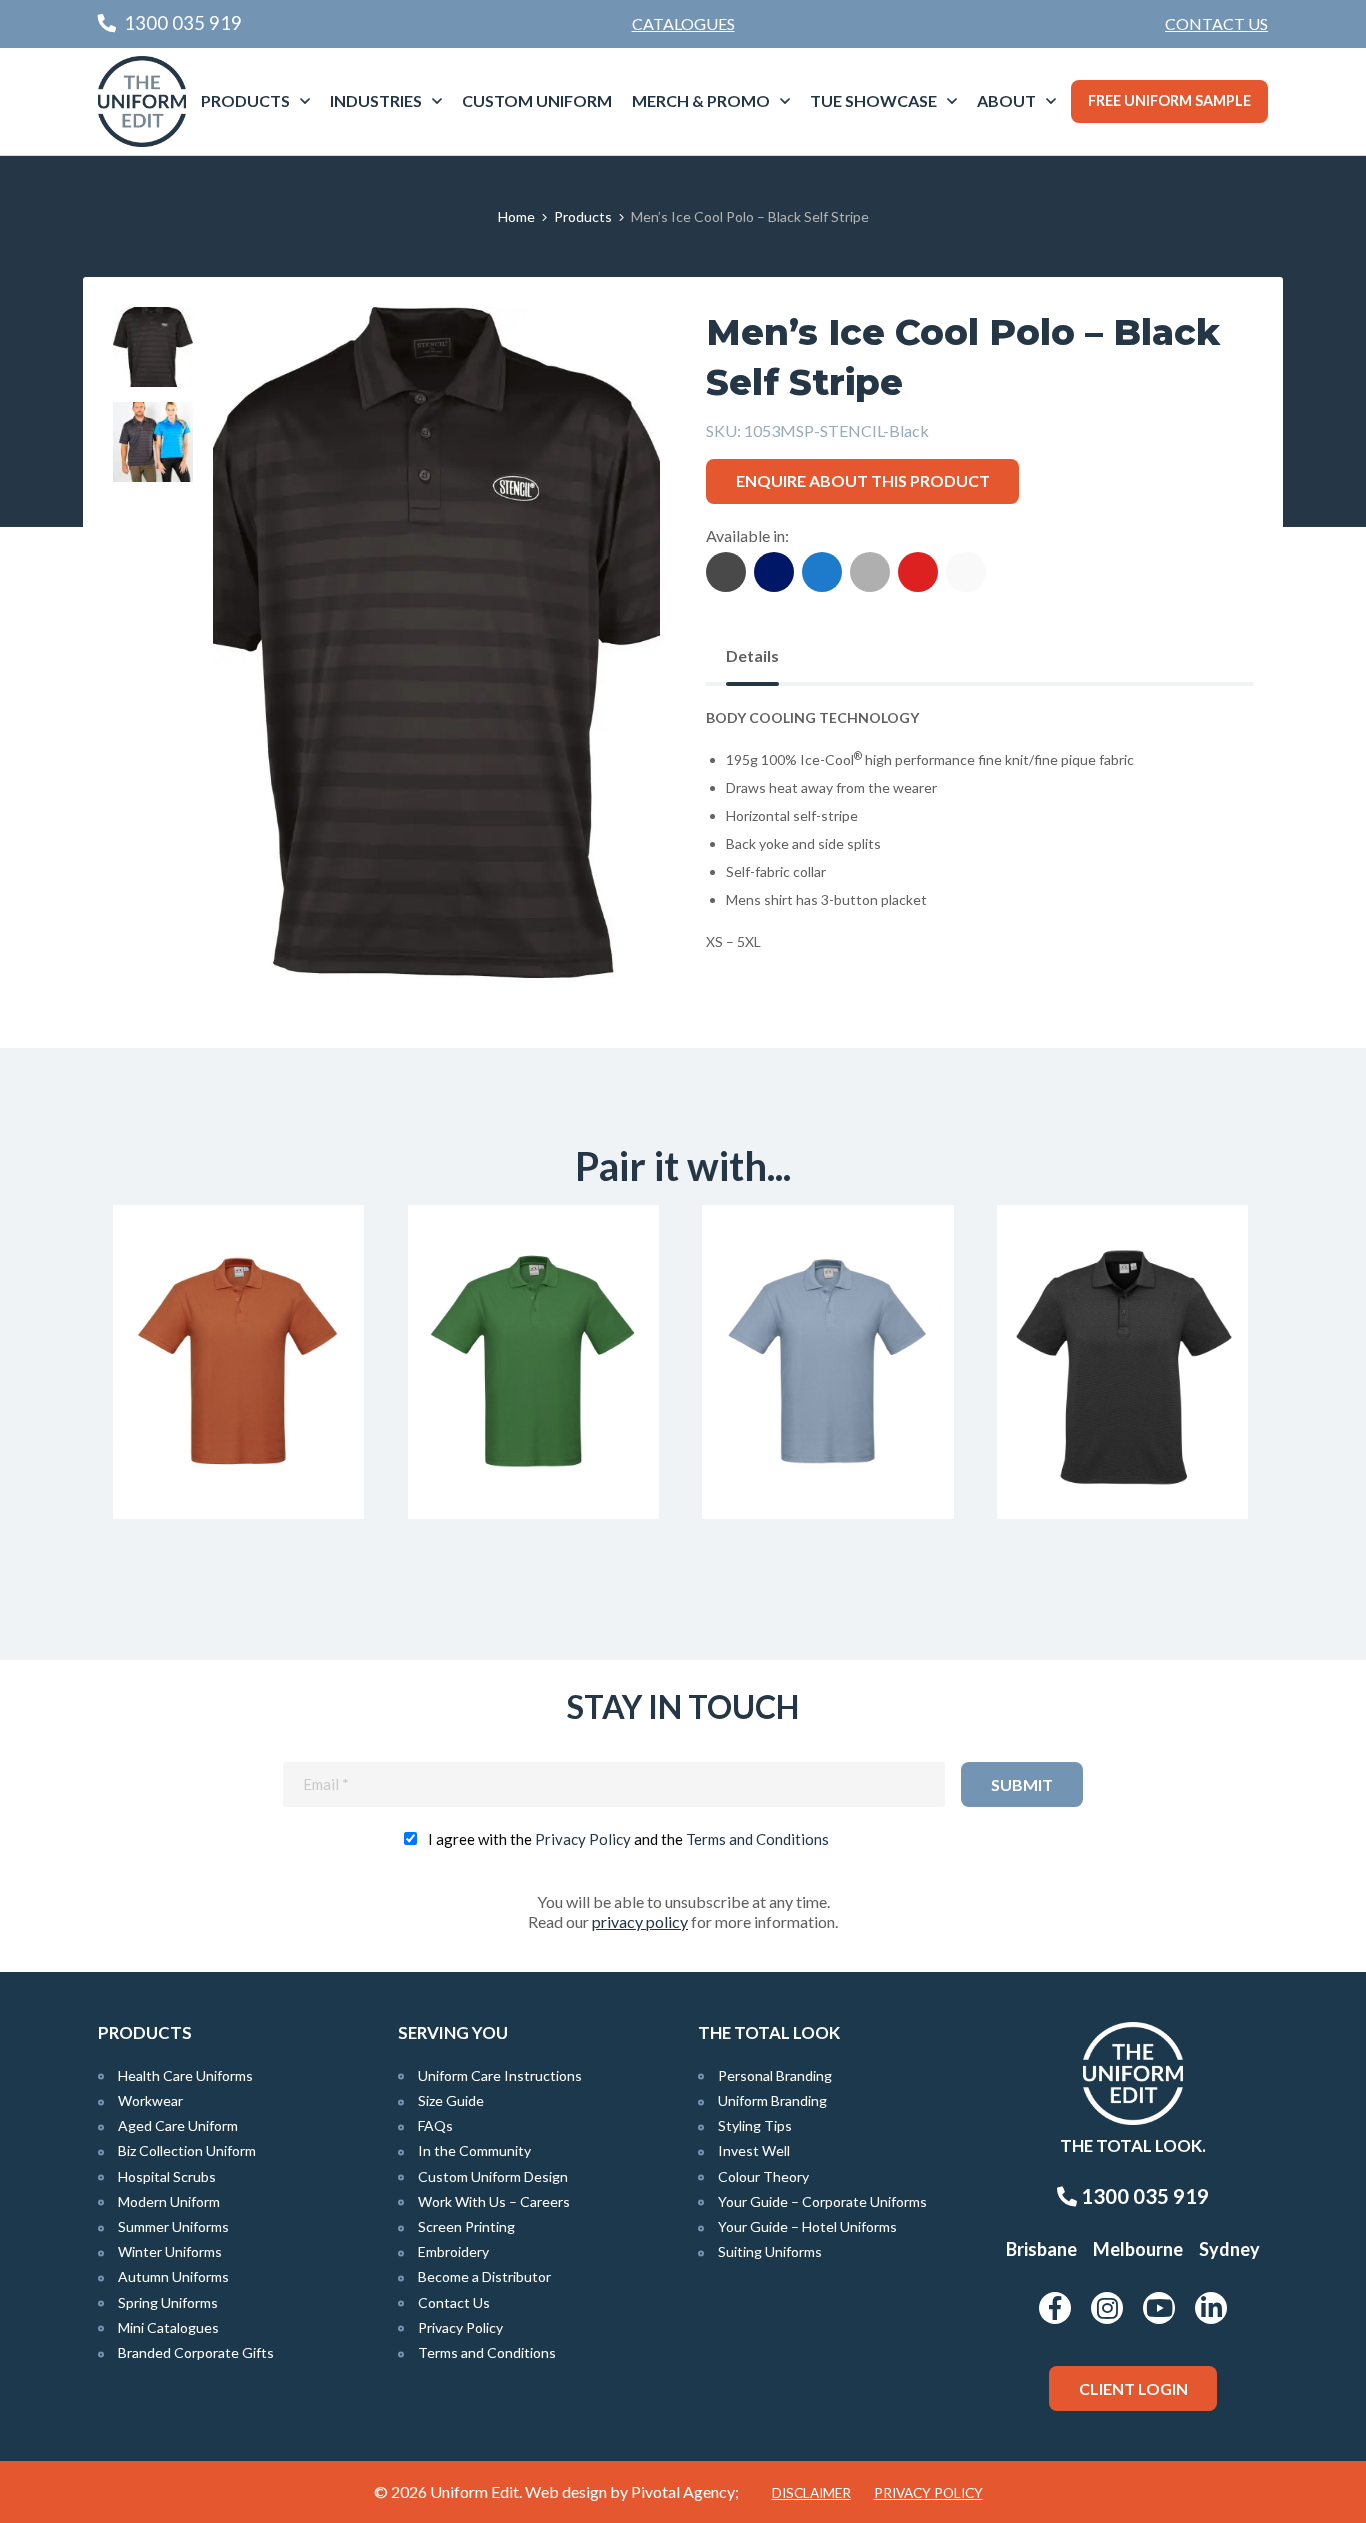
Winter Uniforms (170, 2251)
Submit (1022, 1784)
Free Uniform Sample (1169, 100)
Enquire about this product (863, 480)
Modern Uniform (169, 2201)
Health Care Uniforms (185, 2075)
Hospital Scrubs (167, 2176)
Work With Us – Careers (494, 2201)
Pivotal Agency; (685, 2491)
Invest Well (754, 2150)
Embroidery (453, 2251)
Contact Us (1216, 23)
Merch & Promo (701, 100)
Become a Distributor (484, 2276)
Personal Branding (775, 2075)
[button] (614, 353)
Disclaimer (811, 2493)
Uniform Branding (772, 2100)
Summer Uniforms (173, 2226)
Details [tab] (752, 655)
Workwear (150, 2100)
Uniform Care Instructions (500, 2075)
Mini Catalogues (168, 2327)
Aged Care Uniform (178, 2125)
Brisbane (1041, 2249)
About (1006, 100)
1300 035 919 (1143, 2196)
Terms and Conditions (757, 1839)
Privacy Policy (583, 1839)
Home (516, 216)
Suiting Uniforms (770, 2251)
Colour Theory (763, 2176)
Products (245, 100)
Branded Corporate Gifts (196, 2352)
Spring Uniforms (168, 2302)
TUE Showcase (873, 100)
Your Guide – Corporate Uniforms (822, 2201)
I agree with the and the (628, 1839)
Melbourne (1138, 2249)
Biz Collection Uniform (187, 2150)
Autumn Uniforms (173, 2276)
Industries (376, 100)
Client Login (1133, 2388)
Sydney (1229, 2249)
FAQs (435, 2125)
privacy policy (640, 1921)
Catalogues (683, 23)
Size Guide (451, 2100)
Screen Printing (466, 2226)
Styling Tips (755, 2125)
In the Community (474, 2150)
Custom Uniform (537, 100)
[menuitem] (1216, 24)
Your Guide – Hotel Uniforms (807, 2226)
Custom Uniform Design (493, 2176)
